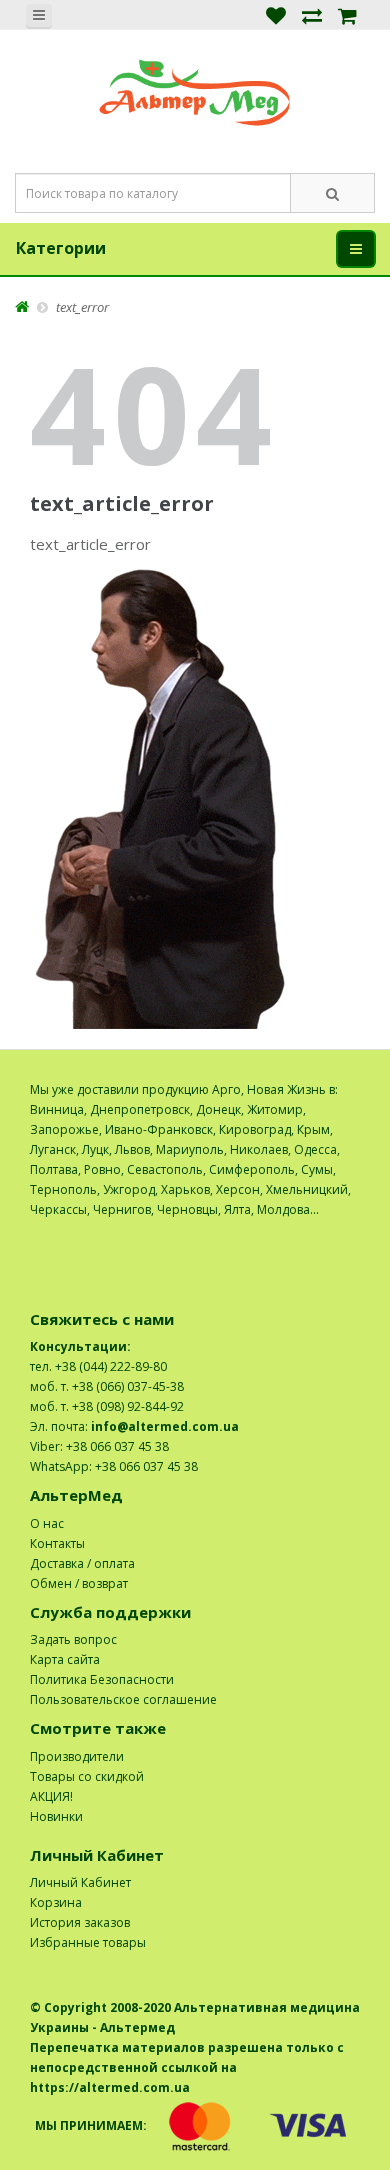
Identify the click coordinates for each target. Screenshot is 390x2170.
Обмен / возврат (79, 1583)
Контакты (57, 1543)
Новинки (56, 1816)
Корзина (56, 1902)
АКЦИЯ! (51, 1796)
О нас (47, 1523)
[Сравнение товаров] (312, 14)
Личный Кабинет (80, 1882)
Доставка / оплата (82, 1563)
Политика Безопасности (102, 1679)
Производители (77, 1756)
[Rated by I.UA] (316, 1229)
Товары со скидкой (87, 1776)
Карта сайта (65, 1659)
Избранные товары (88, 1942)
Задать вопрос (73, 1639)
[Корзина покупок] (347, 14)
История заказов (80, 1922)
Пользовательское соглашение (123, 1699)
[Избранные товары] (276, 14)
